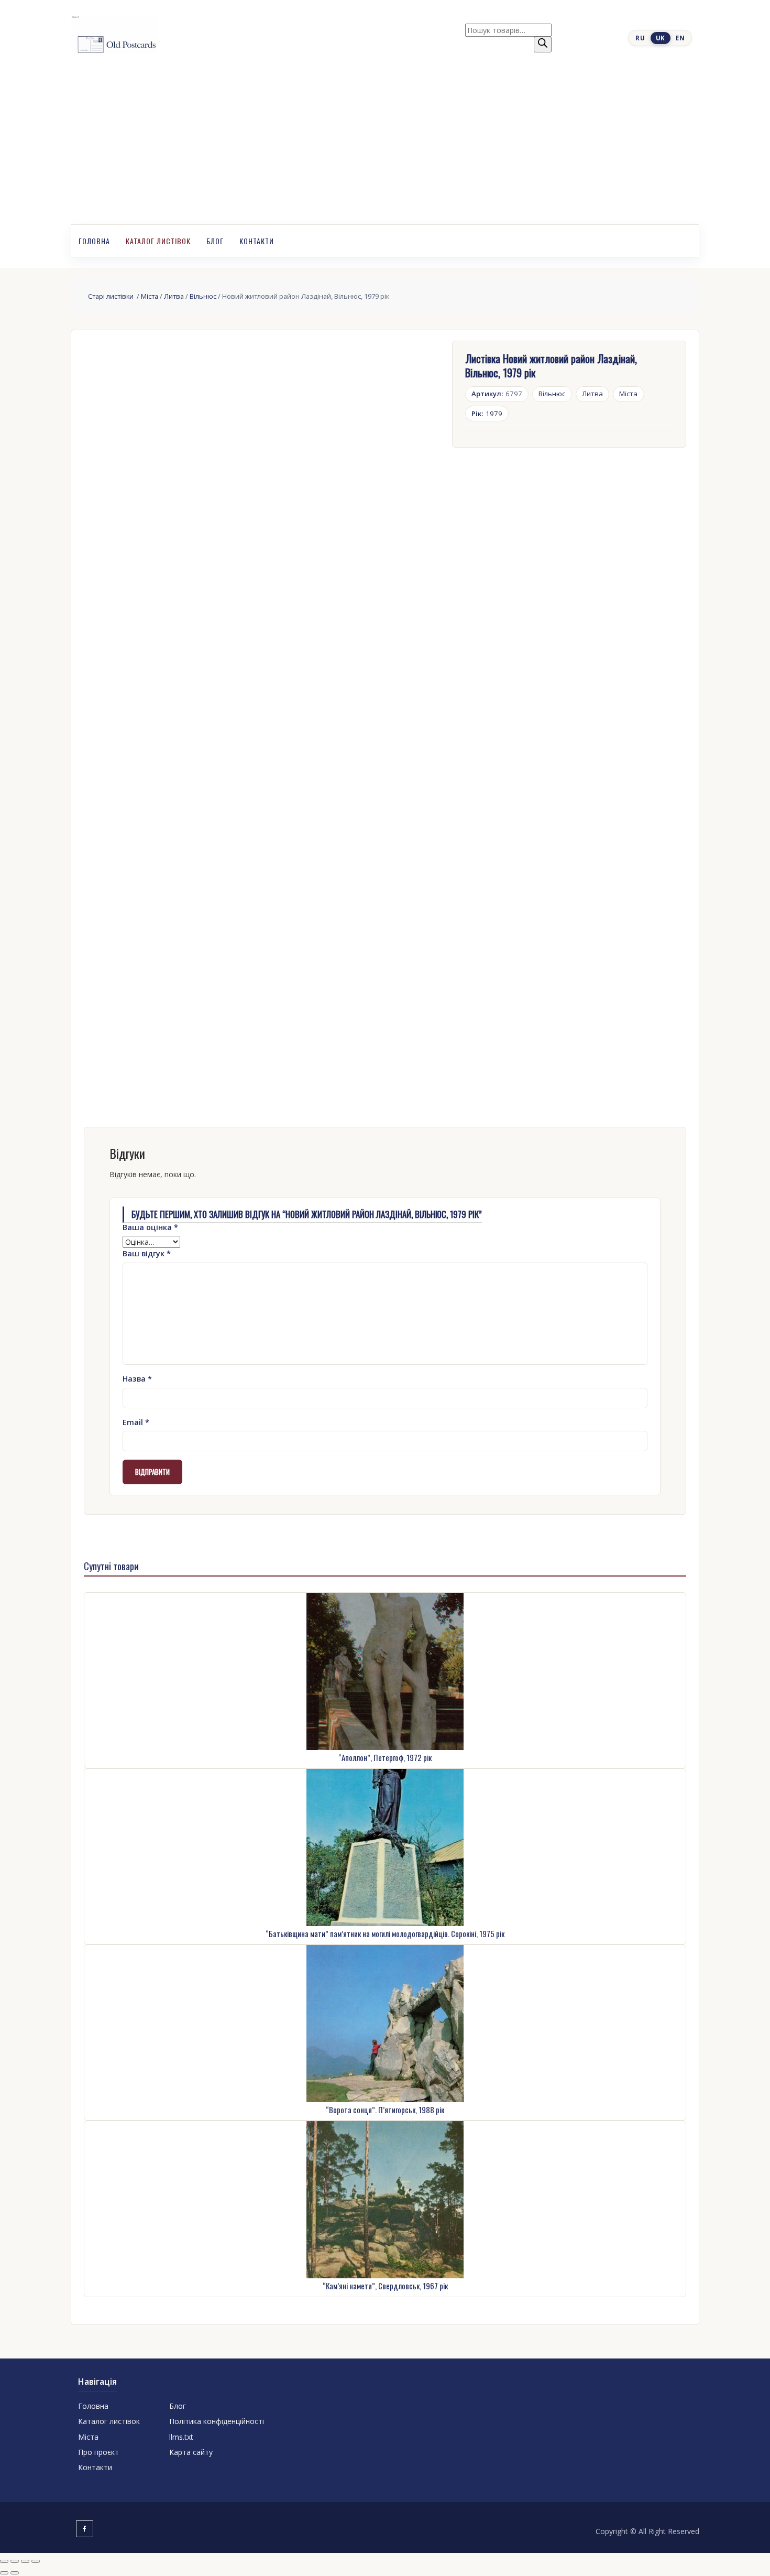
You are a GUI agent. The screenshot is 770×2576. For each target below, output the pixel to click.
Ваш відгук (147, 1253)
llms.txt (181, 2437)
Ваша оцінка (150, 1227)
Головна (94, 241)
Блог (215, 241)
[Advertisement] (385, 146)
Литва (174, 296)
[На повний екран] (15, 2561)
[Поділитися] (25, 2561)
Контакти (257, 241)
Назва (137, 1379)
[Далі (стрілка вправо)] (15, 2573)
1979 (487, 414)
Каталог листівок (158, 241)
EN (680, 38)
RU (640, 38)
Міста (150, 296)
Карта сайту (191, 2452)
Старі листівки (112, 296)
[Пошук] (543, 45)
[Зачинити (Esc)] (36, 2561)
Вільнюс (203, 296)
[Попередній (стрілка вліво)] (4, 2573)
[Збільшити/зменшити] (4, 2561)
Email (136, 1422)
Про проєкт (98, 2452)
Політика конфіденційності (217, 2421)
